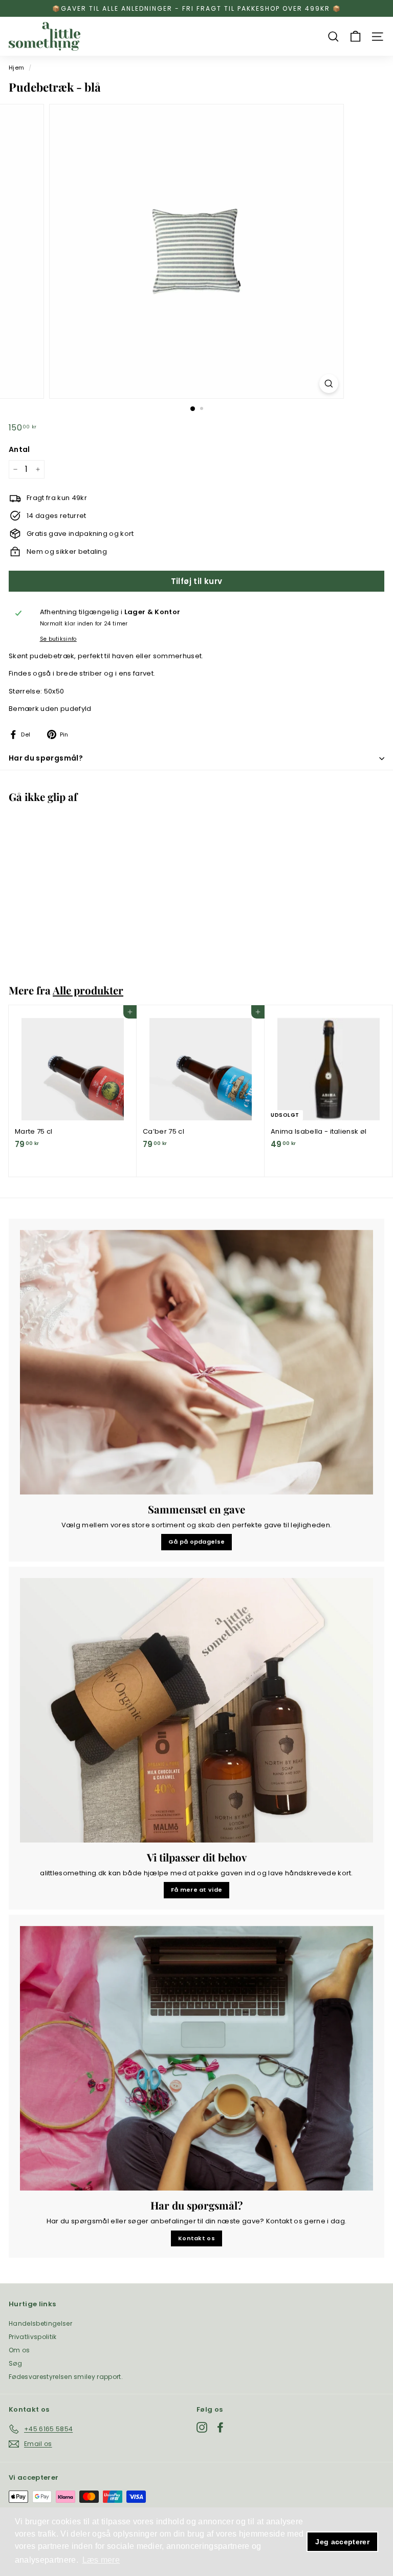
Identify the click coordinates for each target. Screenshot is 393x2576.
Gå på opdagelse (197, 1542)
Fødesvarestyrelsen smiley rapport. (66, 2377)
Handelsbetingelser (40, 2323)
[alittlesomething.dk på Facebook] (220, 2427)
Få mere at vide (197, 1890)
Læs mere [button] (101, 2560)
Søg (15, 2363)
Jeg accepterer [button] (342, 2542)
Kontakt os (196, 2238)
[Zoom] (329, 384)
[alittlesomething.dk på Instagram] (202, 2427)
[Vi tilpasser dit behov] (196, 1711)
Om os (19, 2350)
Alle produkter (88, 990)
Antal (19, 449)
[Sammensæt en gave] (196, 1362)
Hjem (16, 68)
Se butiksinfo (58, 639)
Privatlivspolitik (33, 2337)
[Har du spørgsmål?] (196, 2059)
